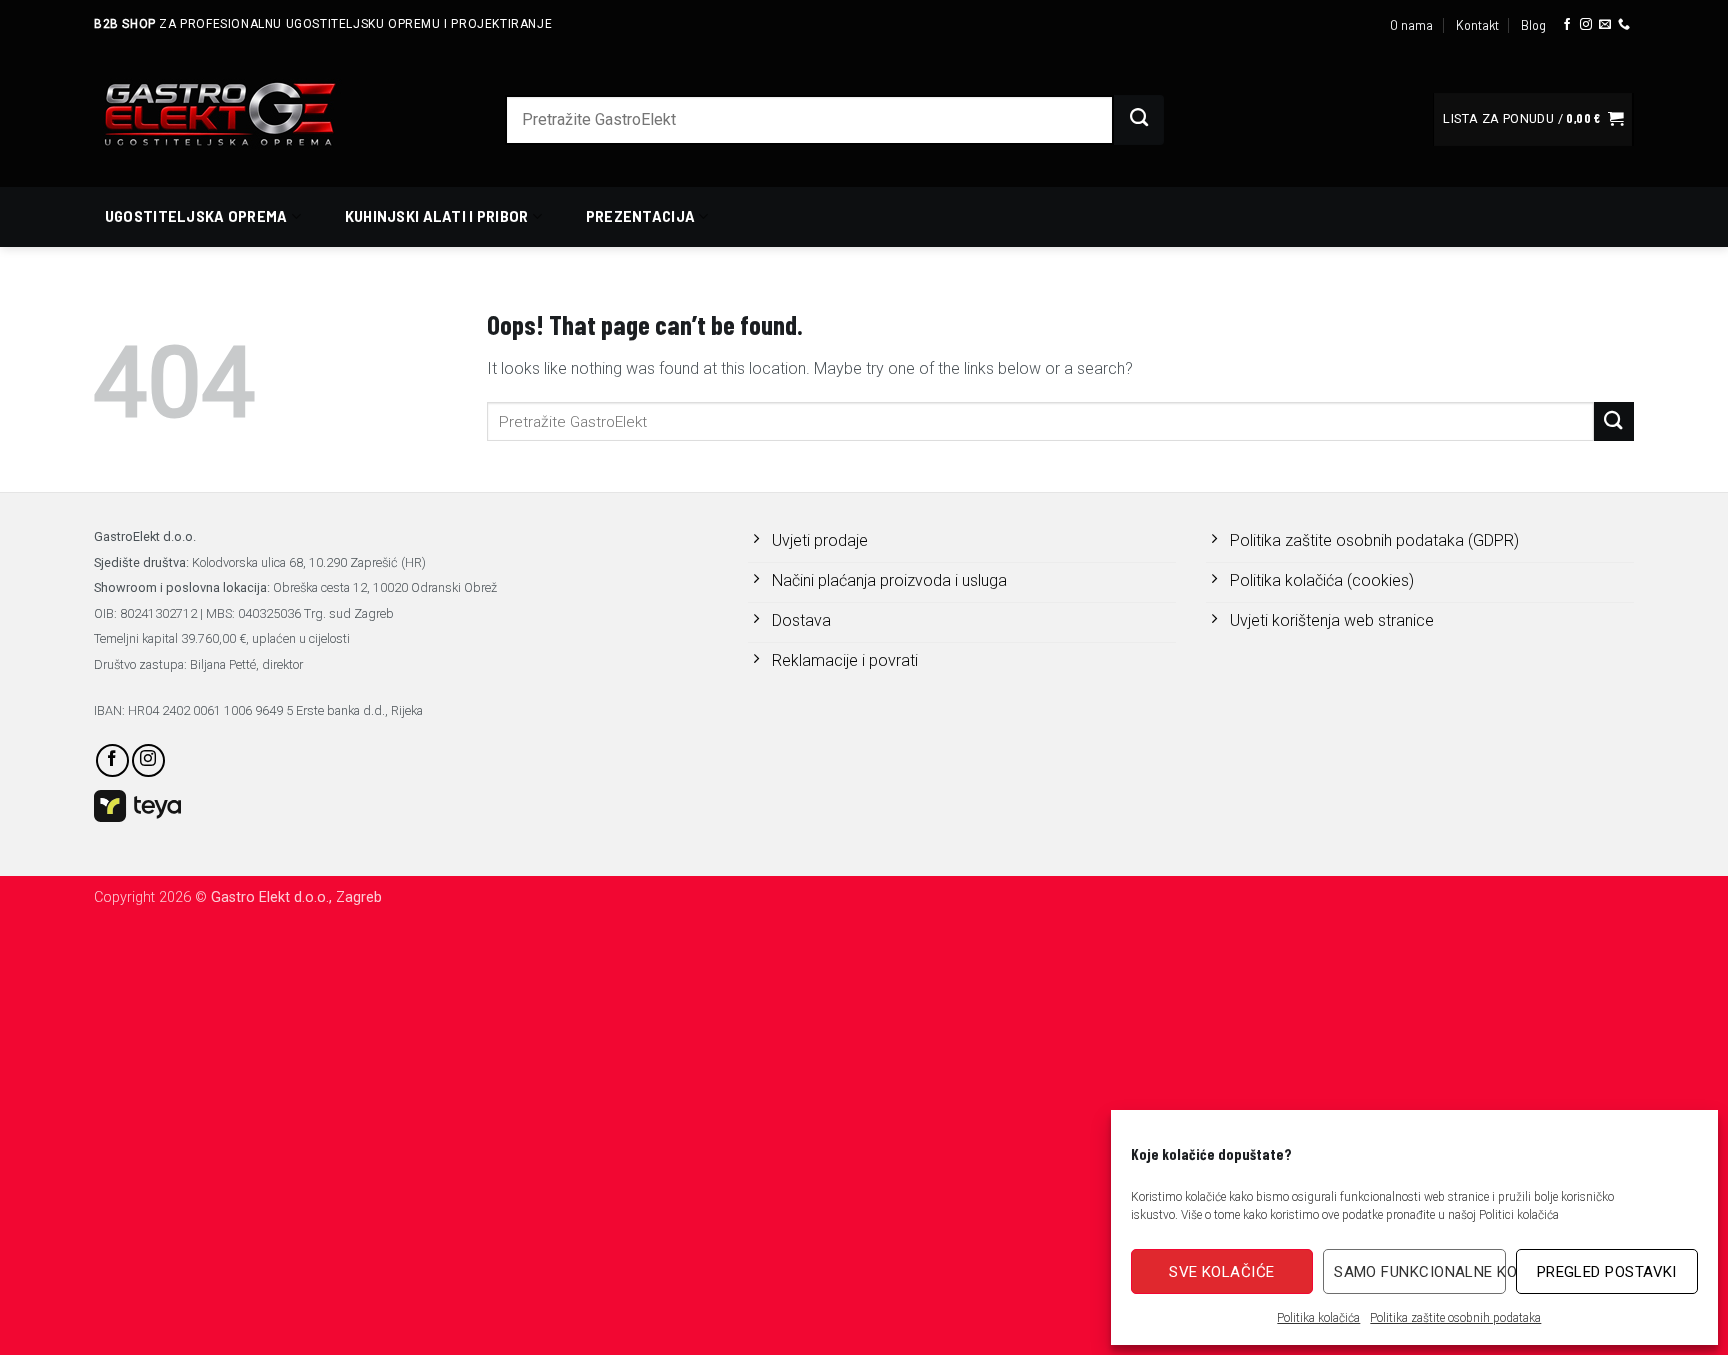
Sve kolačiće (1221, 1272)
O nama (1411, 25)
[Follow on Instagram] (1586, 25)
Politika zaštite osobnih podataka (1455, 1318)
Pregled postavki (1607, 1272)
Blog (1533, 25)
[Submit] (1139, 120)
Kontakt (1477, 25)
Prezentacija (640, 216)
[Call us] (1624, 25)
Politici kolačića (1519, 1215)
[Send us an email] (1605, 25)
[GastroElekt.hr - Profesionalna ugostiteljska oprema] (244, 113)
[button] (1533, 119)
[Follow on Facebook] (1567, 25)
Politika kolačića (1318, 1318)
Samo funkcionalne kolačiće (1419, 1272)
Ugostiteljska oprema (196, 216)
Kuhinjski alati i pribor (437, 216)
